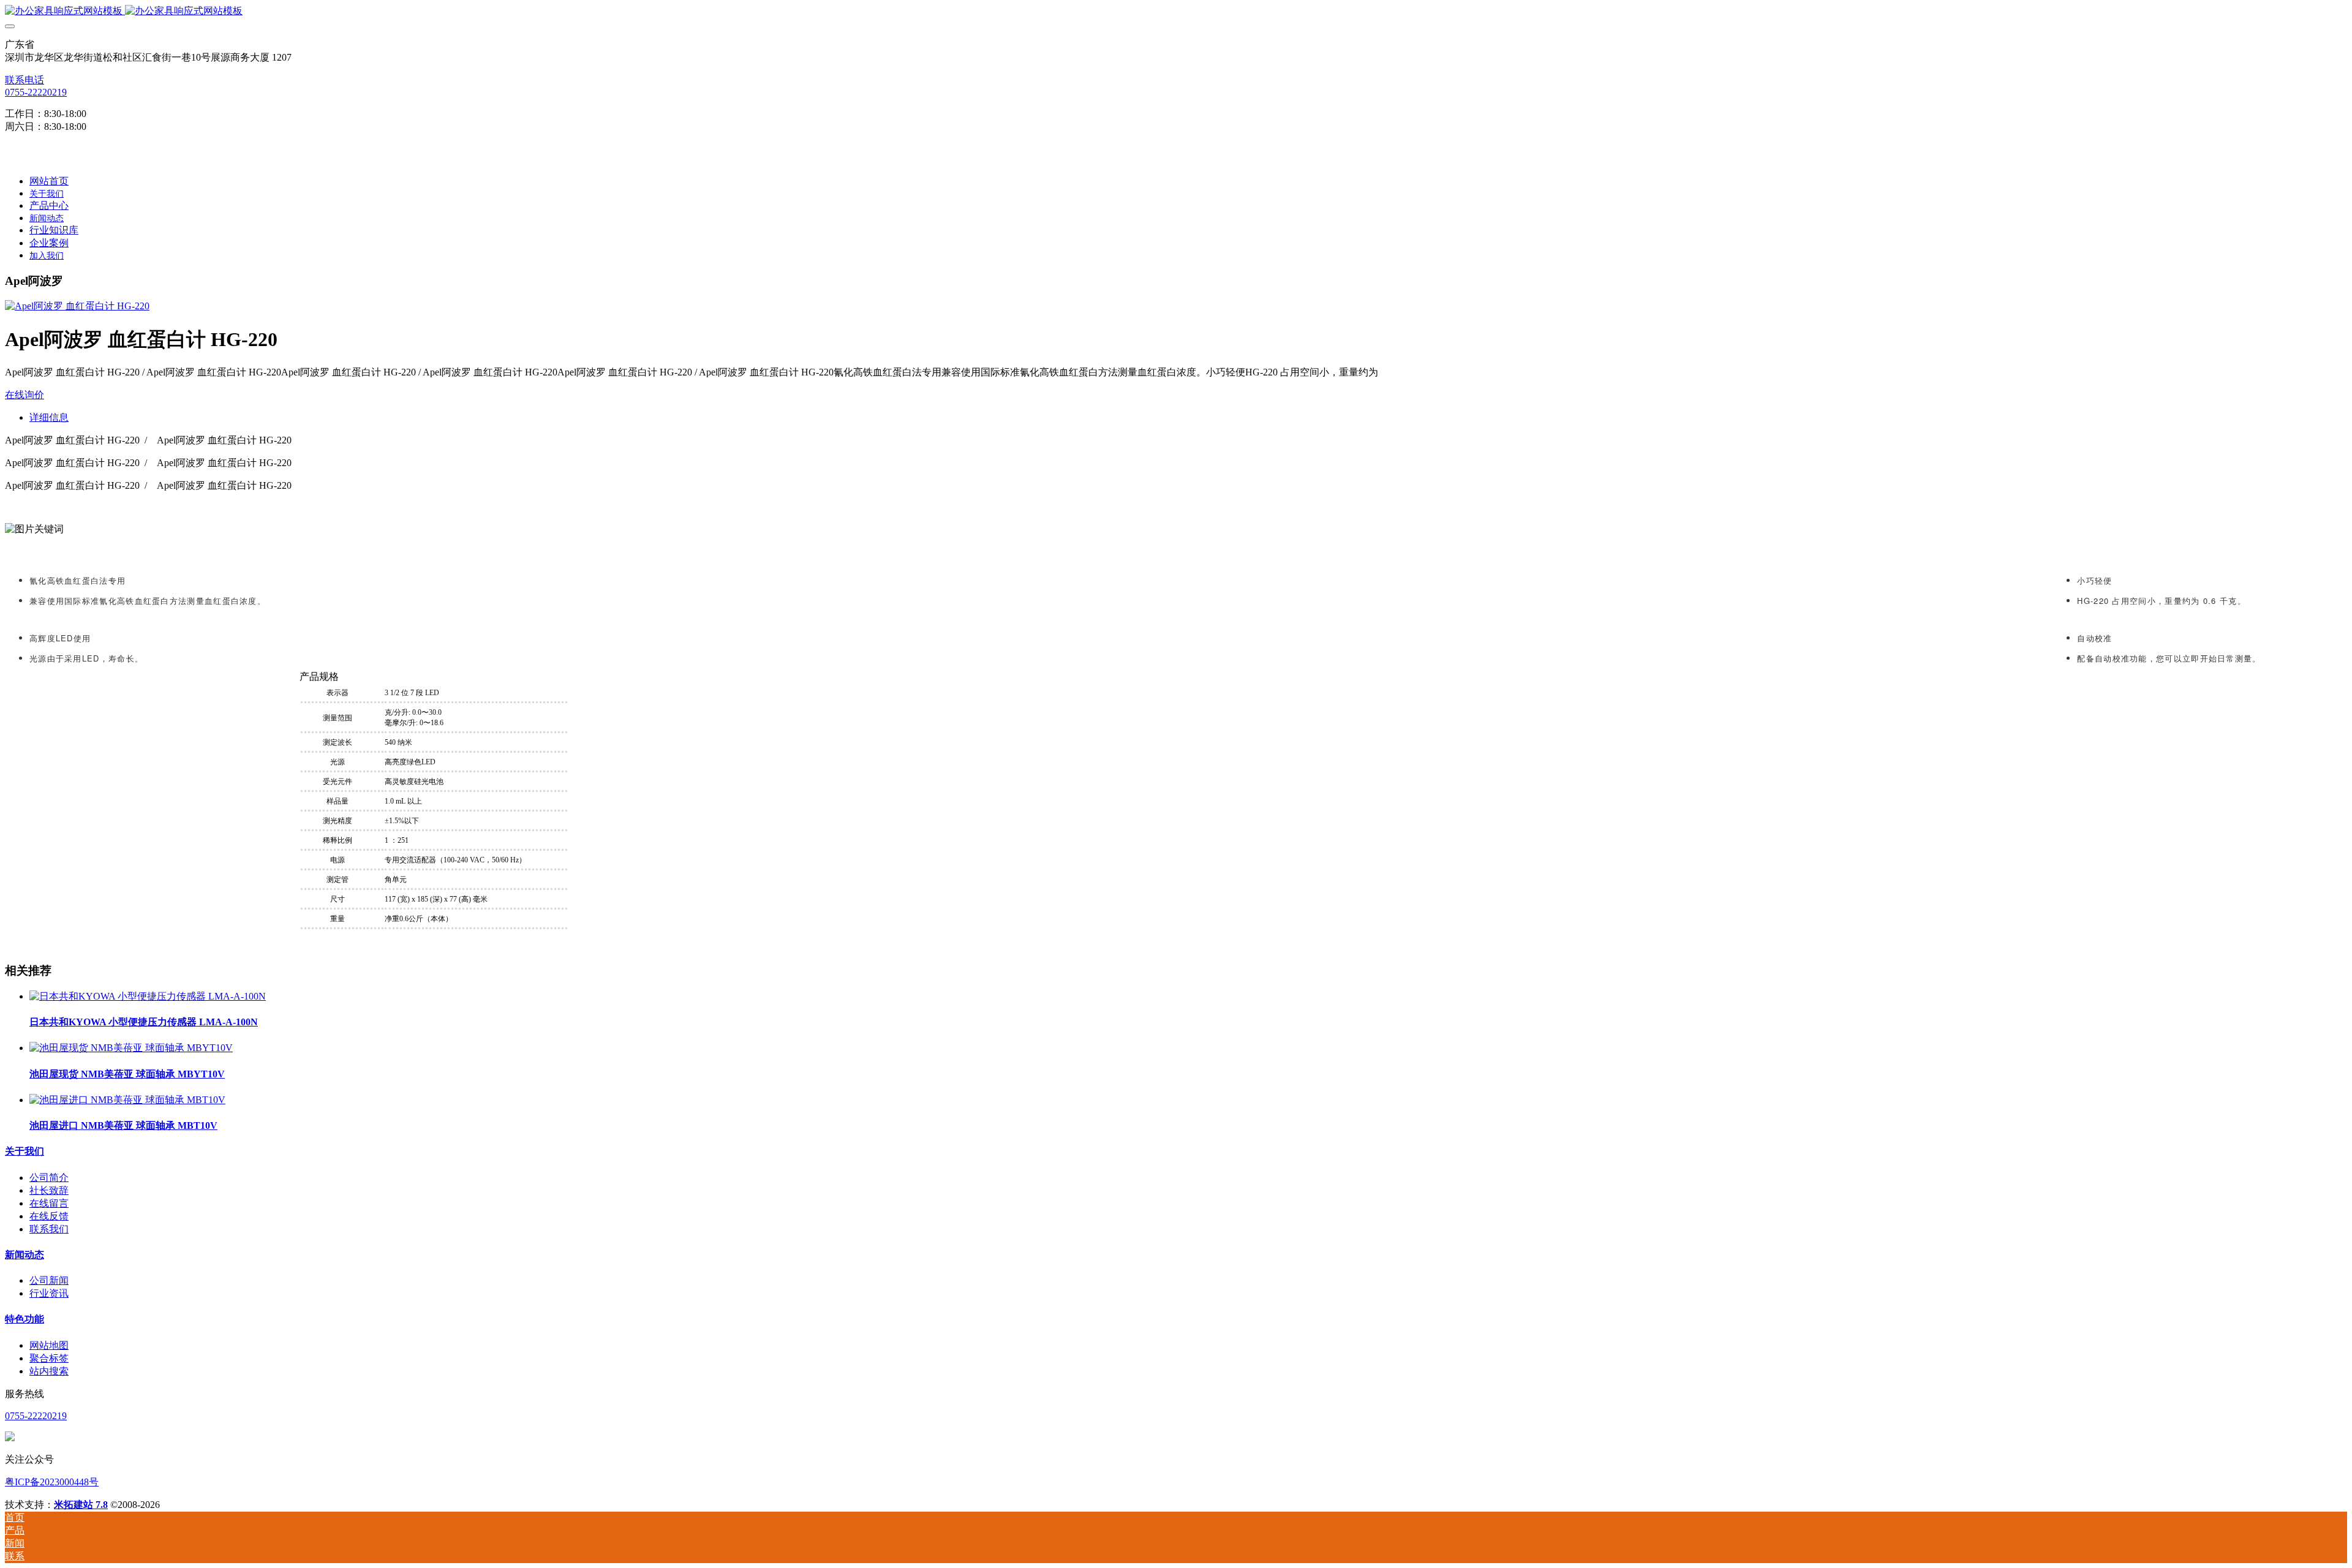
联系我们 (49, 1229)
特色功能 (24, 1319)
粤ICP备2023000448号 (52, 1482)
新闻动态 (24, 1255)
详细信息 (49, 417)
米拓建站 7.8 (81, 1505)
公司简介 (49, 1178)
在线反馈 (49, 1216)
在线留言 (49, 1203)
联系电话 (24, 80)
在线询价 (24, 395)
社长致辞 (49, 1190)
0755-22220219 (36, 92)
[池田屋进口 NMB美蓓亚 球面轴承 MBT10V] (127, 1100)
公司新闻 (49, 1280)
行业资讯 (49, 1293)
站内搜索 (49, 1371)
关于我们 (24, 1151)
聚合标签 (49, 1358)
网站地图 (49, 1345)
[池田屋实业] (1176, 11)
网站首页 (49, 181)
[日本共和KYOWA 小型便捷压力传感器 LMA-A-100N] (148, 996)
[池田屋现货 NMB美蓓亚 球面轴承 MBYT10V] (131, 1048)
